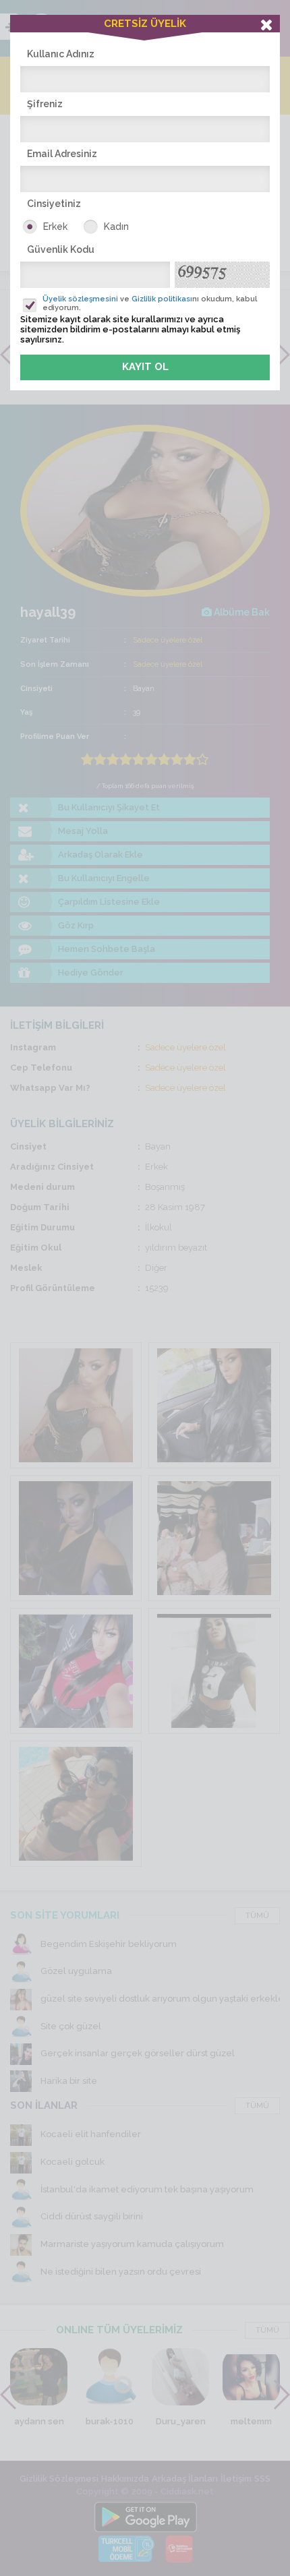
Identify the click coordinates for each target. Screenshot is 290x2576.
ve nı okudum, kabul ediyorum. (150, 303)
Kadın (116, 227)
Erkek (55, 227)
